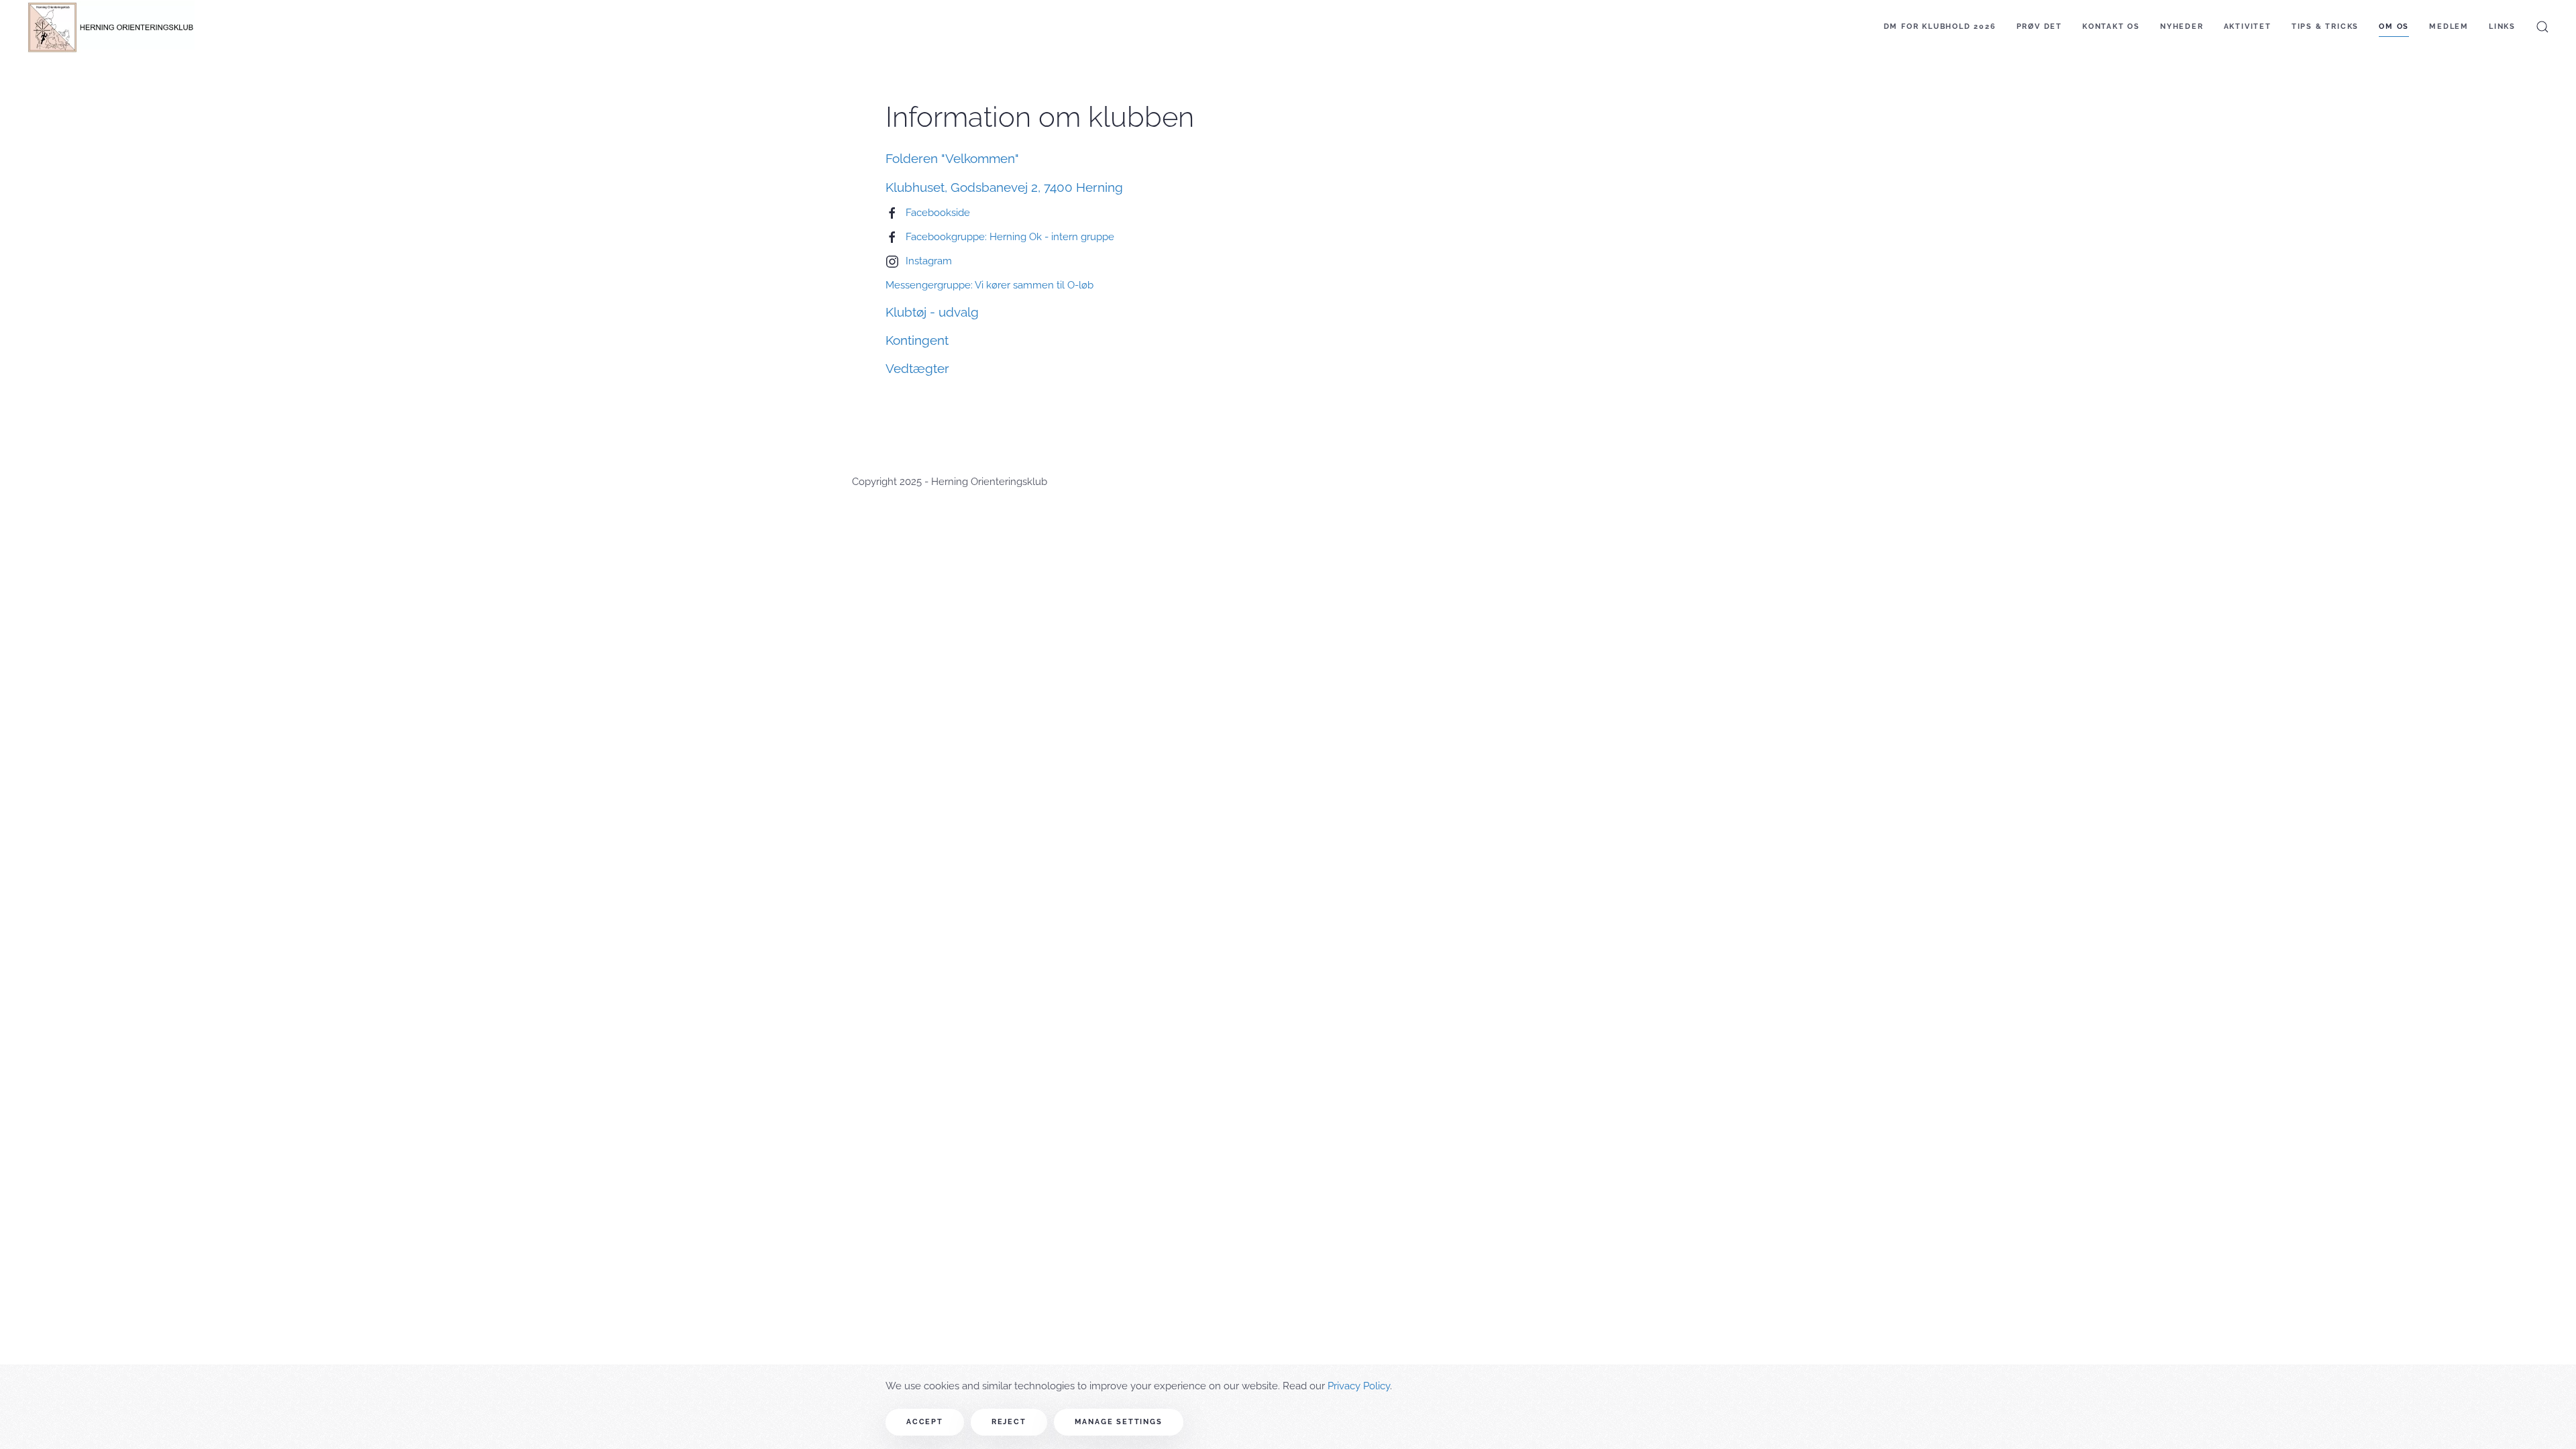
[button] (2542, 27)
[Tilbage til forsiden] (111, 27)
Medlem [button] (2449, 26)
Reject (1009, 1422)
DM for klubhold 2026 (1940, 26)
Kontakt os (2111, 26)
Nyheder (2182, 26)
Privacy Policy (1359, 1386)
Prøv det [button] (2039, 26)
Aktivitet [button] (2248, 26)
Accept (925, 1422)
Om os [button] (2394, 26)
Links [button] (2502, 26)
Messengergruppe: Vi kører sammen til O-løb (989, 285)
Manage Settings (1119, 1422)
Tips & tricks (2325, 26)
